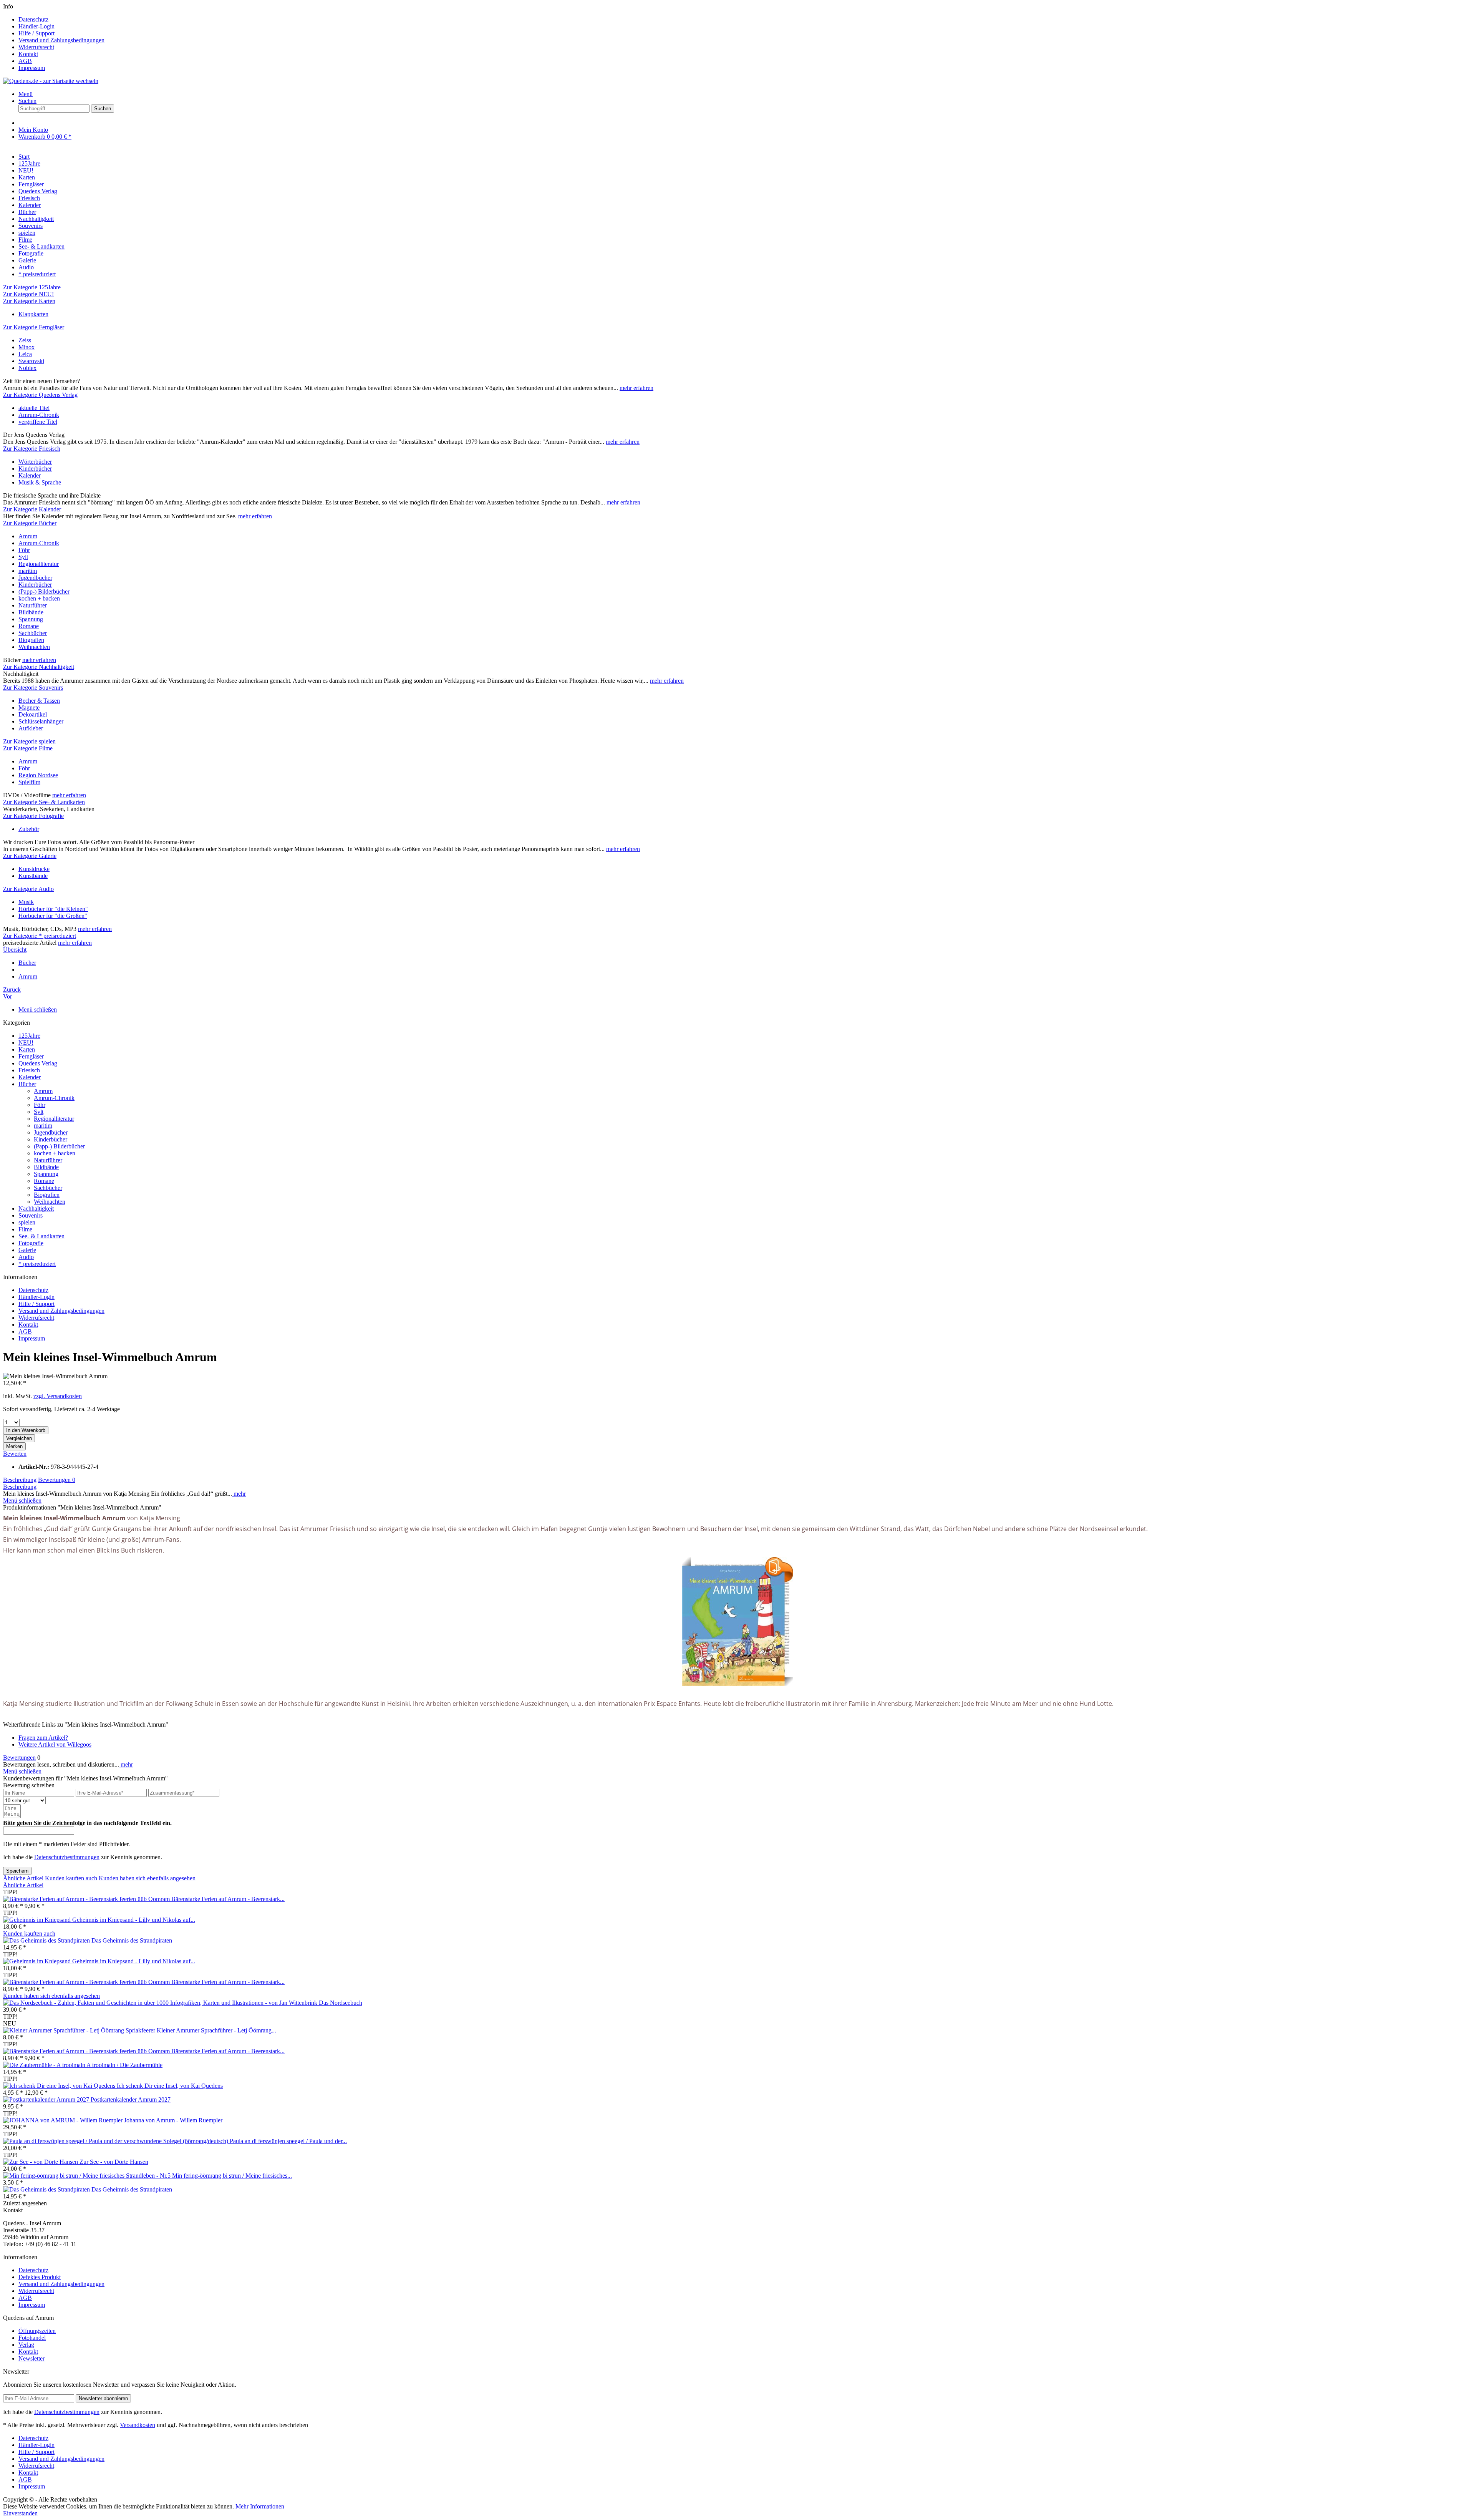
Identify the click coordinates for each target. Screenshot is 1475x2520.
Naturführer (33, 605)
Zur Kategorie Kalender (32, 509)
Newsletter (31, 2358)
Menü (26, 94)
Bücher (27, 1084)
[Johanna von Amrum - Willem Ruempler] (64, 2120)
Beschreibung (20, 1480)
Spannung (31, 619)
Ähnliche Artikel (23, 1878)
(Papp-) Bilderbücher (44, 591)
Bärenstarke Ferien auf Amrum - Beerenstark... (228, 1899)
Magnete (29, 708)
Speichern (17, 1871)
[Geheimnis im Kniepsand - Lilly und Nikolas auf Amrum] (38, 1920)
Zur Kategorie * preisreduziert (40, 936)
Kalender (30, 475)
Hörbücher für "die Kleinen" (53, 909)
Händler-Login (36, 26)
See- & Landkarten (41, 1236)
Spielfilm (29, 782)
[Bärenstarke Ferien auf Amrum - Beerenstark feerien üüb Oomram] (87, 1899)
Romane (29, 626)
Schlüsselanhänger (41, 721)
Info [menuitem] (54, 37)
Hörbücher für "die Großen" (53, 916)
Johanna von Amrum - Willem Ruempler (173, 2120)
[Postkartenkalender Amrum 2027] (47, 2099)
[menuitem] (745, 20)
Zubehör (29, 829)
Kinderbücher (35, 469)
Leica (25, 354)
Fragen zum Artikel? (43, 1738)
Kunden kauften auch (71, 1878)
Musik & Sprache (40, 482)
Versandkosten (138, 2425)
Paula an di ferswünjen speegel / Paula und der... (288, 2141)
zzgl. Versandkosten (58, 1396)
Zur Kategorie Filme (28, 748)
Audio (26, 1257)
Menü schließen (38, 1009)
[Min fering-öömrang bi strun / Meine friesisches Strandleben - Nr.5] (88, 2176)
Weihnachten (34, 647)
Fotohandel (32, 2338)
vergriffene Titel (38, 422)
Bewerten (15, 1454)
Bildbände (31, 612)
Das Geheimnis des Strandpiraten (132, 1940)
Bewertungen (57, 1480)
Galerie (27, 1250)
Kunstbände (33, 876)
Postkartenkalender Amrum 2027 (131, 2099)
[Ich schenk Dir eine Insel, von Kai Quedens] (60, 2086)
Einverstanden (20, 2513)
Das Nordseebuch (341, 2003)
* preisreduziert (37, 1264)
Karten (27, 1049)
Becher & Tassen (39, 701)
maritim (28, 571)
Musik (26, 902)
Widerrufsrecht (36, 47)
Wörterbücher (35, 462)
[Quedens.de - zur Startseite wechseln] (51, 81)
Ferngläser (31, 1056)
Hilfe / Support (36, 33)
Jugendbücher (35, 578)
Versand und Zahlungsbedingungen (61, 40)
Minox (27, 347)
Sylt (23, 557)
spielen (27, 1222)
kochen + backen (39, 598)
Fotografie (31, 1243)
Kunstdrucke (34, 869)
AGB (25, 61)
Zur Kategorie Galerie (30, 856)
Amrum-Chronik (39, 415)
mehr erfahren (636, 388)
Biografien (31, 640)
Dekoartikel (33, 714)
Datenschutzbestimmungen (67, 1857)
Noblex (27, 368)
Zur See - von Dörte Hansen (114, 2162)
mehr (239, 1494)
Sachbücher (33, 633)
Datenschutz (33, 19)
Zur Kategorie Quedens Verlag (40, 395)
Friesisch (29, 1070)
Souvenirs (31, 1215)
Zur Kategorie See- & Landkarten (44, 802)
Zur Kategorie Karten (29, 301)
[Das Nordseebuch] (161, 2003)
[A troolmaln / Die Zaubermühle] (45, 2065)
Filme (25, 1229)
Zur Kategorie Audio (28, 889)
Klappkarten (33, 314)
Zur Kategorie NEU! (28, 294)
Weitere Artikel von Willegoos (55, 1744)
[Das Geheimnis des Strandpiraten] (47, 1940)
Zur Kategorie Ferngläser (34, 327)
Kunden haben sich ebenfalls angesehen (147, 1878)
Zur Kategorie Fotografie (33, 816)
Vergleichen (19, 1438)
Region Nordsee (38, 775)
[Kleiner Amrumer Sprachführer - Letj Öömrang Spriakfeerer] (80, 2030)
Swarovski (31, 361)
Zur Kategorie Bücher (30, 523)
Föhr (24, 550)
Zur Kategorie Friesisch (32, 449)
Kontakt (28, 54)
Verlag (26, 2345)
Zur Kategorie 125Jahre (32, 287)
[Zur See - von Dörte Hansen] (41, 2162)
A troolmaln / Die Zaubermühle (124, 2065)
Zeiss (25, 340)
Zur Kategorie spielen (29, 741)
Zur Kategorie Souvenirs (33, 688)
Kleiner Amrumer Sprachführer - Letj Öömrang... (216, 2030)
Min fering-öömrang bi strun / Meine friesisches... (232, 2176)
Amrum (28, 536)
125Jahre (29, 1036)
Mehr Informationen (260, 2506)
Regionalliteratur (39, 564)
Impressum (32, 68)
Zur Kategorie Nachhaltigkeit (39, 667)
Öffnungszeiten (37, 2331)
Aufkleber (31, 728)
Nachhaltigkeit (36, 1209)
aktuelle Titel (34, 408)
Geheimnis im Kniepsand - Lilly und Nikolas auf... (134, 1920)
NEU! (26, 1043)
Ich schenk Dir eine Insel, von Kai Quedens (170, 2086)
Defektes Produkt (40, 2277)
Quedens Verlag (38, 1063)
